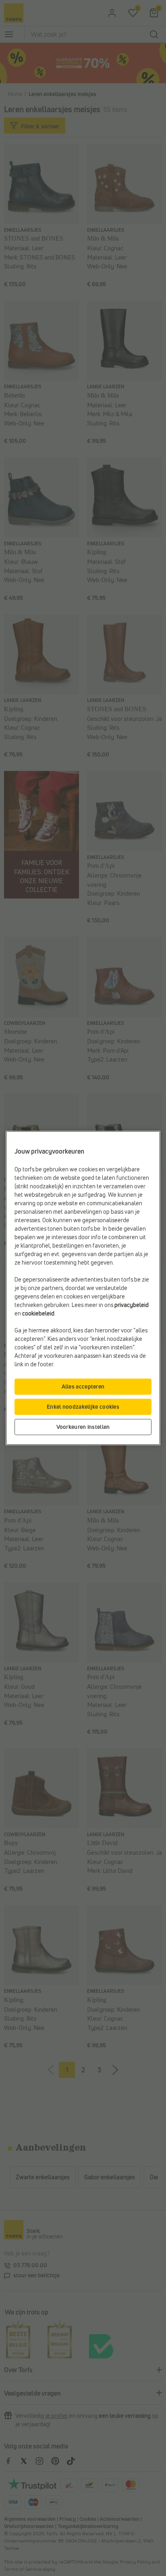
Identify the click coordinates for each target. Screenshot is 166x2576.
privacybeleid (132, 1305)
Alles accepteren (83, 1387)
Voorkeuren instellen (83, 1427)
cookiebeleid (38, 1314)
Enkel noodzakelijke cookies (83, 1407)
